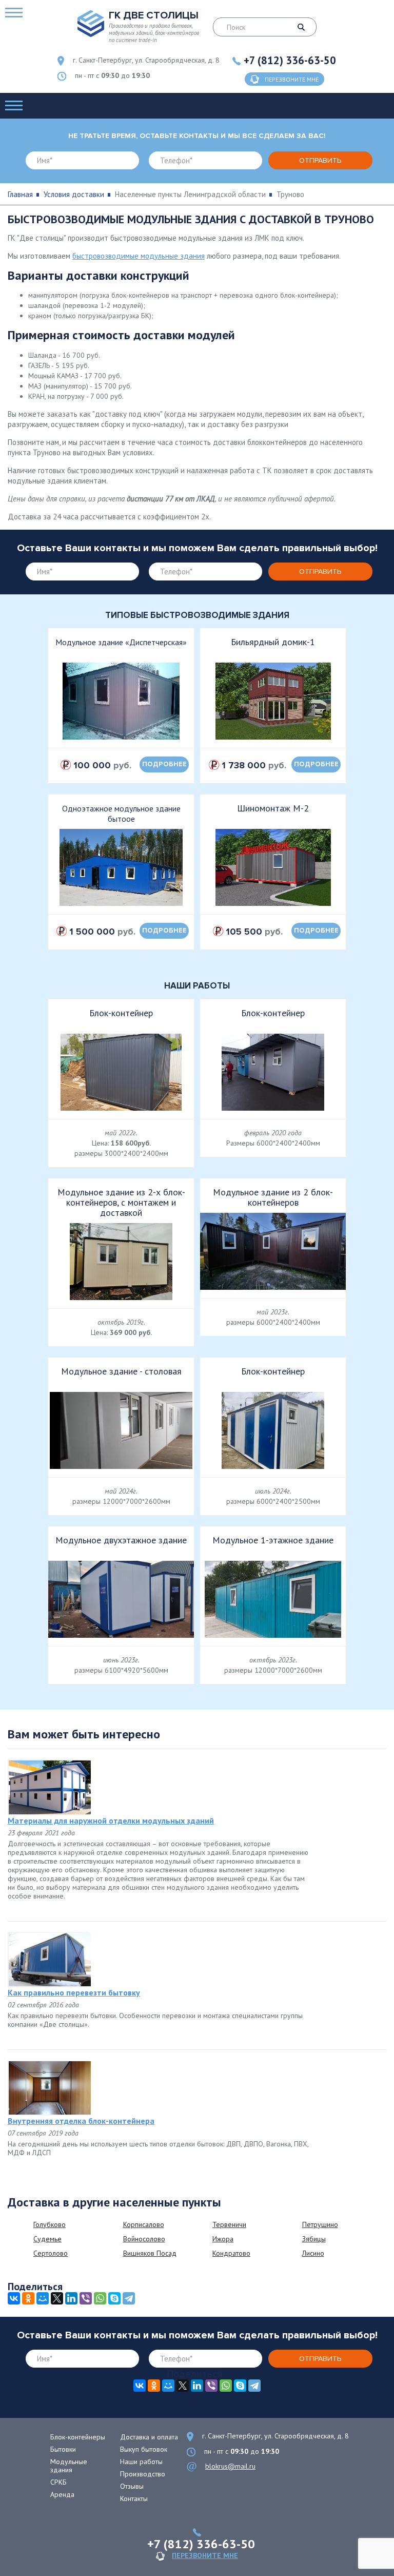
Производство (143, 2474)
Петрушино (320, 2224)
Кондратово (231, 2253)
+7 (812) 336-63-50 (290, 60)
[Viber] (86, 2298)
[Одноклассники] (28, 2298)
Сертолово (51, 2253)
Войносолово (144, 2239)
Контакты (134, 2498)
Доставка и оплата (149, 2437)
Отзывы (132, 2486)
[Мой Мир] (43, 2298)
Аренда (62, 2494)
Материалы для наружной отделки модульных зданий (111, 1820)
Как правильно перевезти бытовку (74, 1992)
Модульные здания (69, 2466)
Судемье (47, 2239)
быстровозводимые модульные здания (139, 256)
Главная (20, 194)
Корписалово (144, 2224)
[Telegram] (129, 2298)
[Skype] (114, 2298)
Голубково (50, 2224)
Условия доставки (74, 194)
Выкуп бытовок (144, 2449)
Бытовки (63, 2449)
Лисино (313, 2253)
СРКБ (58, 2482)
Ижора (223, 2239)
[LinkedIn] (71, 2298)
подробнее (164, 764)
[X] (57, 2298)
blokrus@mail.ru (230, 2466)
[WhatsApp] (100, 2298)
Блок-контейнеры (78, 2437)
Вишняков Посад (150, 2253)
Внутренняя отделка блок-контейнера (81, 2121)
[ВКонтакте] (14, 2298)
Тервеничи (229, 2224)
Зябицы (314, 2239)
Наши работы (141, 2462)
